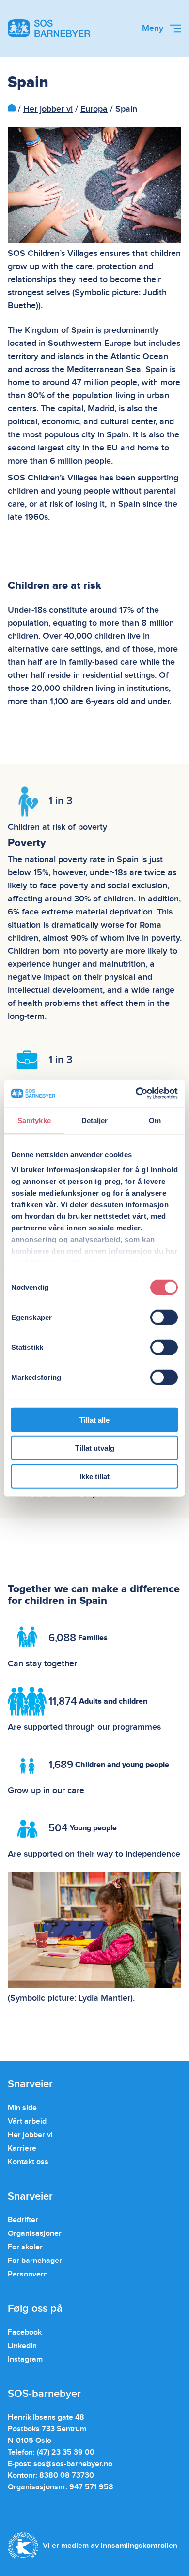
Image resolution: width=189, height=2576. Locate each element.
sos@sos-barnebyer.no (73, 2464)
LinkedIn (22, 2346)
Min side (22, 2108)
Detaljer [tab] (95, 1120)
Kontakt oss (28, 2162)
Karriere (22, 2148)
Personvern (28, 2274)
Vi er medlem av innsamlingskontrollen (110, 2546)
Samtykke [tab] (34, 1120)
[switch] (164, 1317)
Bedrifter (23, 2220)
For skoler (25, 2247)
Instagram (25, 2359)
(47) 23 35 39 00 (66, 2452)
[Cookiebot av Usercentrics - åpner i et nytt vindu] (136, 1093)
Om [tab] (155, 1120)
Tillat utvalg (95, 1448)
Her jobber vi (48, 109)
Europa (94, 109)
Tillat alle (94, 1419)
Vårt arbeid (27, 2121)
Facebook (25, 2332)
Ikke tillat (94, 1476)
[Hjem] (12, 109)
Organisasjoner (35, 2233)
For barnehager (35, 2261)
